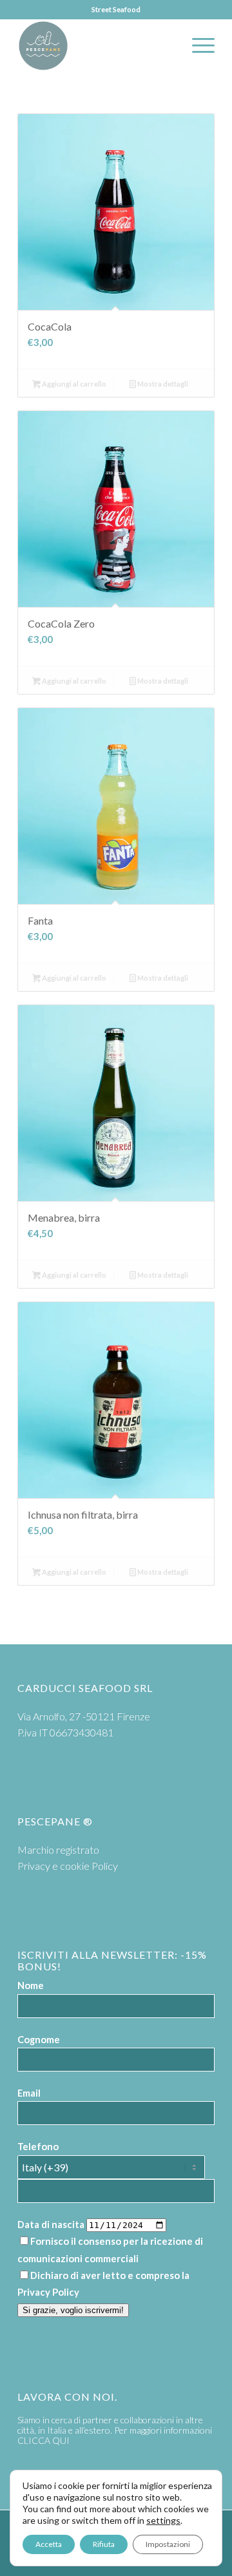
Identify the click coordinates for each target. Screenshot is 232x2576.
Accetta (49, 2544)
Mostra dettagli (162, 384)
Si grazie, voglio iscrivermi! (73, 2310)
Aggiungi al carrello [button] (73, 384)
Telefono (38, 2146)
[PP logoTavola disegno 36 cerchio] (96, 46)
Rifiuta (104, 2544)
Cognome (39, 2039)
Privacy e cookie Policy (68, 1866)
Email (29, 2093)
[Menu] (197, 46)
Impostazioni (168, 2544)
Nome (31, 1985)
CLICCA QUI (43, 2440)
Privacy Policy (48, 2292)
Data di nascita (51, 2224)
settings (163, 2520)
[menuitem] (197, 46)
